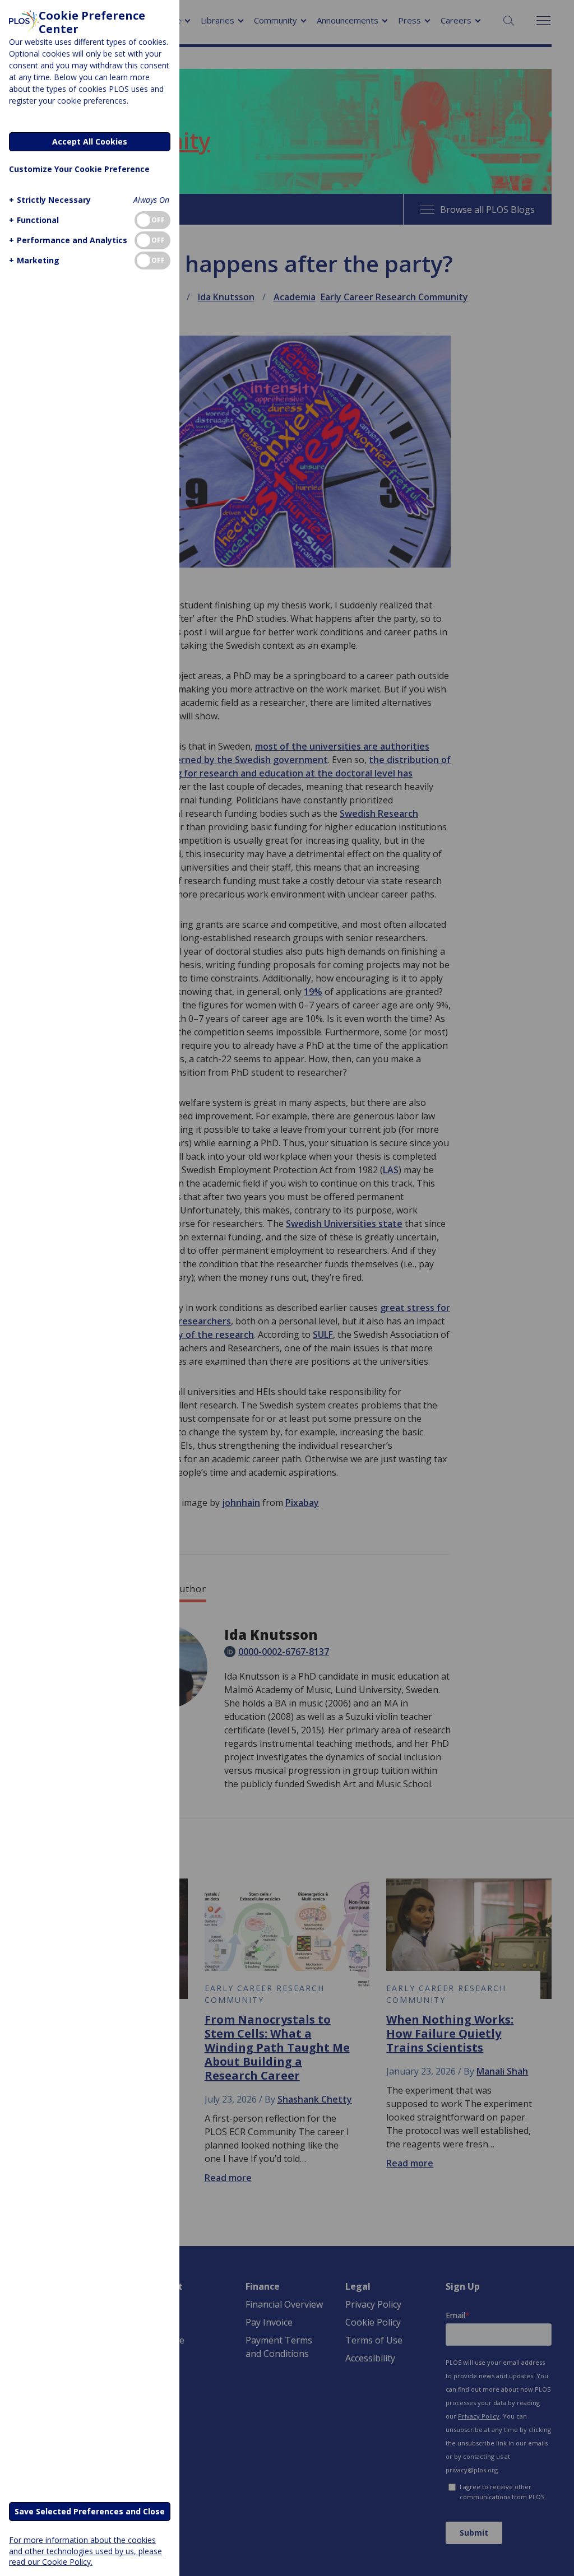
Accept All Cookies (90, 141)
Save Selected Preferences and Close (90, 2511)
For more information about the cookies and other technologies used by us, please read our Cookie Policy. (85, 2551)
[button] (50, 200)
